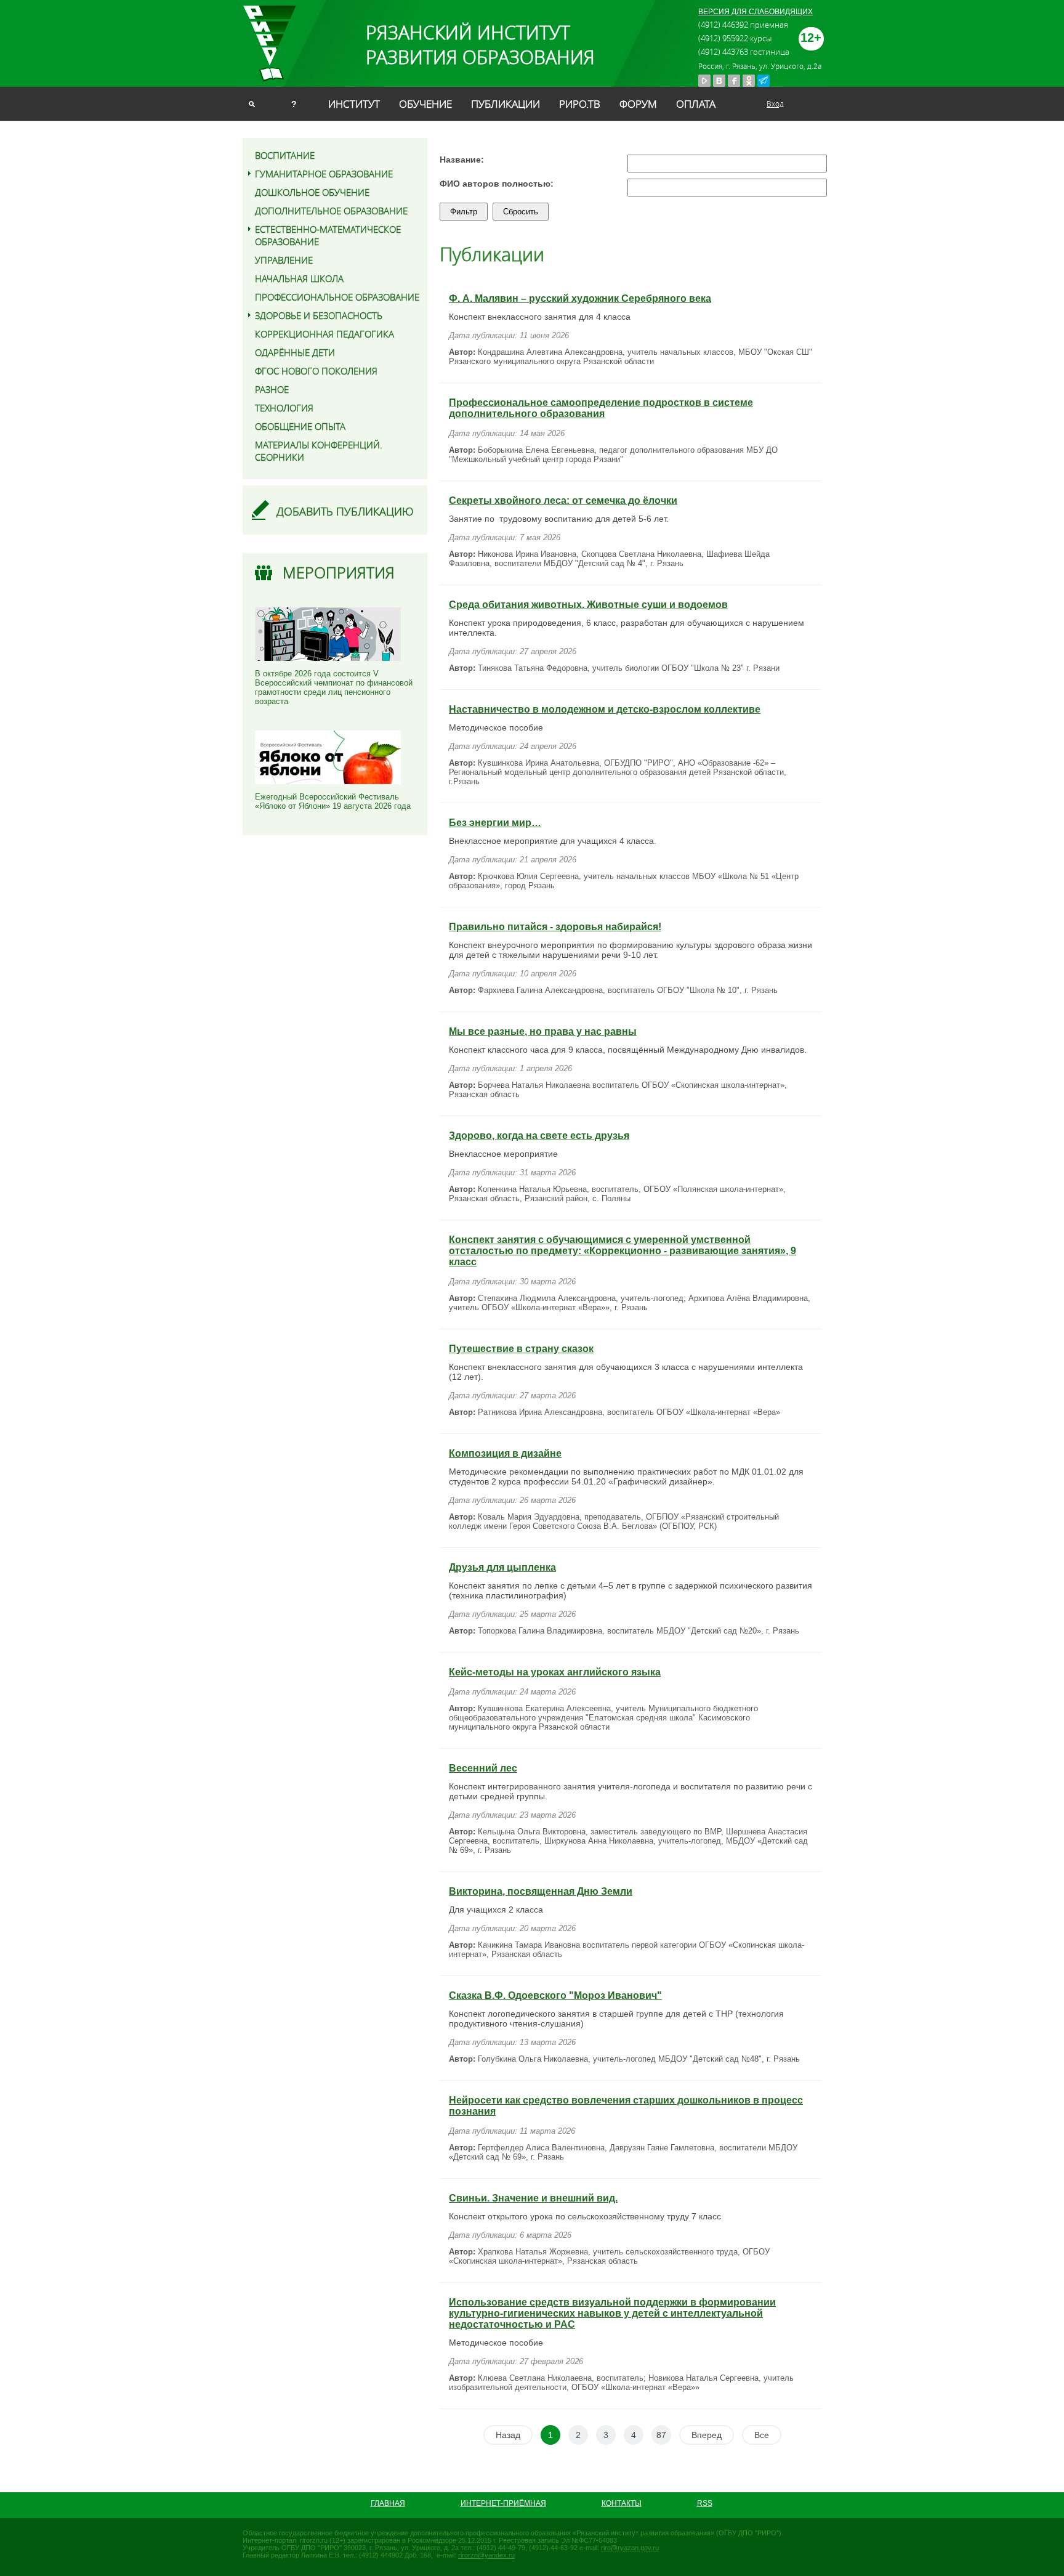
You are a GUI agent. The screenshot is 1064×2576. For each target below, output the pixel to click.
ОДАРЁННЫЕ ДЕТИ (295, 352)
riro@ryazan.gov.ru (630, 2548)
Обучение (425, 104)
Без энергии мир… (495, 823)
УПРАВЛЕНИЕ (284, 260)
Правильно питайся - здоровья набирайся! (555, 927)
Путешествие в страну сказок (521, 1349)
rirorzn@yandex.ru (486, 2555)
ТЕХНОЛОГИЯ (284, 408)
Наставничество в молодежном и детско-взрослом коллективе (605, 709)
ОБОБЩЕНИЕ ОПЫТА (300, 426)
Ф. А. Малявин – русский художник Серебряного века (580, 298)
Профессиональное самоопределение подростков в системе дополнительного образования (601, 408)
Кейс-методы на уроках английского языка (555, 1672)
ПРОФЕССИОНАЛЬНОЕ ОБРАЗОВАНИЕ (337, 297)
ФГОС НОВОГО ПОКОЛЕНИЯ (316, 371)
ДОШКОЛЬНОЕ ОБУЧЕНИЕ (312, 192)
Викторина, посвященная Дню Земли (541, 1891)
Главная (388, 2503)
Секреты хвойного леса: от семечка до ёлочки (563, 500)
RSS (705, 2503)
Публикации (506, 104)
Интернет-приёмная (503, 2503)
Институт (354, 104)
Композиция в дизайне (505, 1453)
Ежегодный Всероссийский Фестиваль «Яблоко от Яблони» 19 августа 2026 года (333, 801)
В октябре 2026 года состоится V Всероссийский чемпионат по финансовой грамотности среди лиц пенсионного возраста (334, 687)
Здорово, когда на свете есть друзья (539, 1136)
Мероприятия (339, 573)
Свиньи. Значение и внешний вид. (533, 2198)
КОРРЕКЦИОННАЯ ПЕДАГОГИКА (324, 334)
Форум (638, 104)
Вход (775, 103)
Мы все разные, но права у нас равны (543, 1031)
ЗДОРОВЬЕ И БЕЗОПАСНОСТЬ (319, 315)
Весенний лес (483, 1768)
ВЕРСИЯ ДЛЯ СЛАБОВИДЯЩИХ (756, 12)
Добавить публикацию (345, 511)
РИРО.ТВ (580, 104)
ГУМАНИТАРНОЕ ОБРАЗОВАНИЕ (324, 174)
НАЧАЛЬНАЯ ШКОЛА (299, 278)
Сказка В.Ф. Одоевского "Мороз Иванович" (555, 1995)
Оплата (696, 104)
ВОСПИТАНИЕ (285, 155)
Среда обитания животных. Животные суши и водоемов (588, 605)
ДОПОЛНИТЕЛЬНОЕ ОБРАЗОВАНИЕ (331, 211)
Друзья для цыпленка (502, 1567)
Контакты (622, 2503)
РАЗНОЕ (272, 389)
